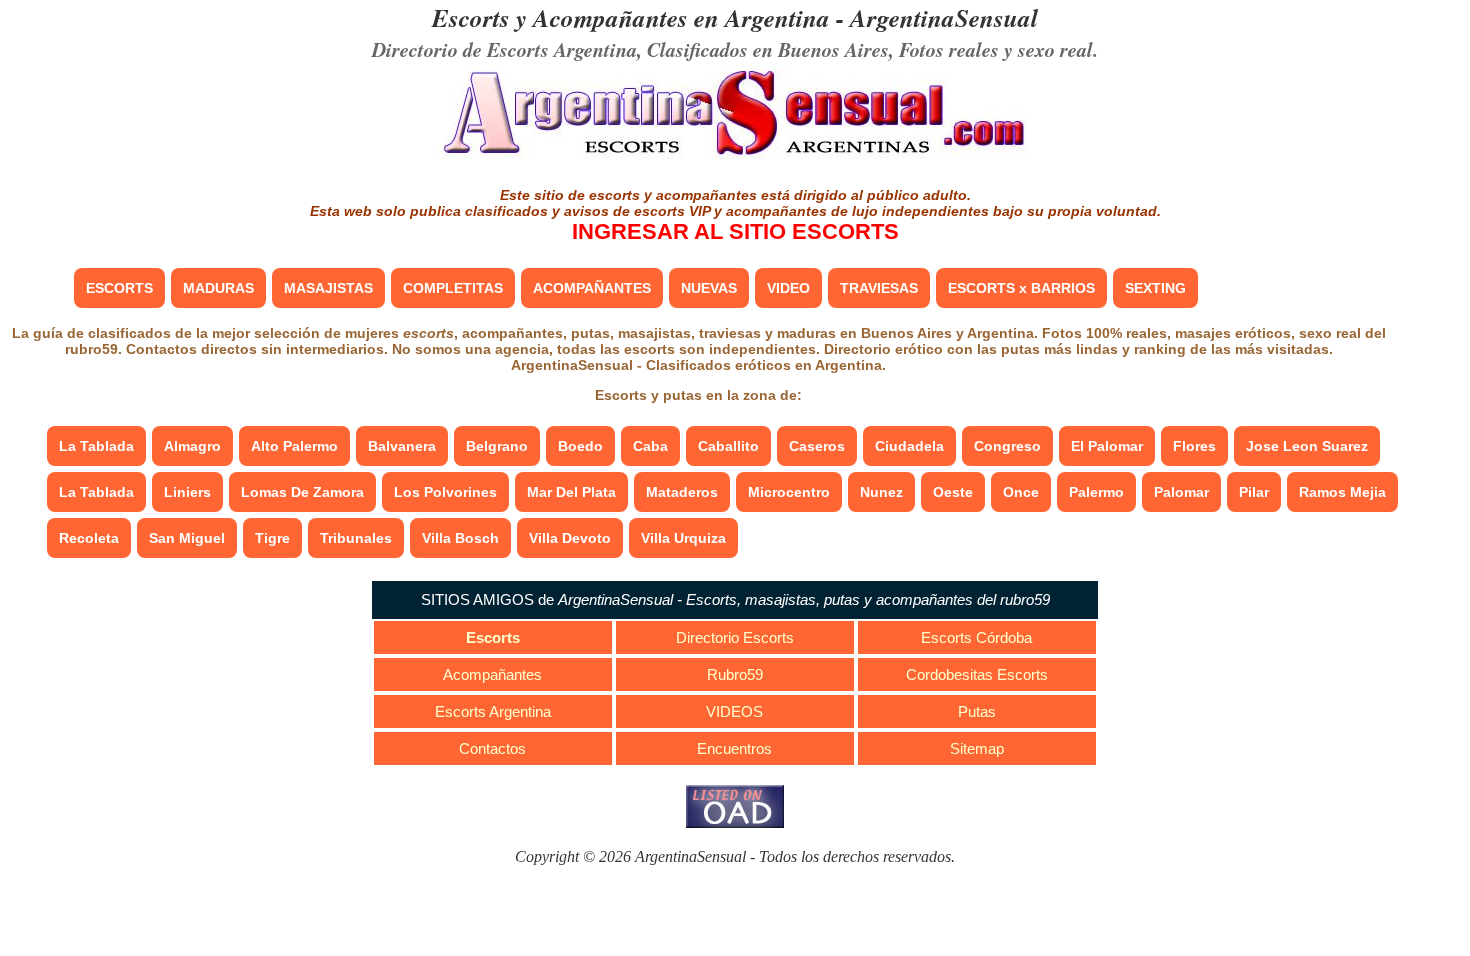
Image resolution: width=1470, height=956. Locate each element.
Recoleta (89, 538)
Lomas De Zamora (302, 492)
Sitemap (977, 748)
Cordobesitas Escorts (977, 674)
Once (1021, 492)
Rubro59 (735, 674)
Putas (977, 711)
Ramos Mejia (1342, 492)
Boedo (580, 446)
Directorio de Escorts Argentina (504, 49)
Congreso (1007, 446)
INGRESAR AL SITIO (735, 231)
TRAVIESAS (879, 288)
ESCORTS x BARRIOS (1021, 288)
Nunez (881, 492)
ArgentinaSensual (944, 17)
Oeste (953, 492)
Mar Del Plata (571, 492)
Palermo (1096, 492)
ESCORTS (119, 288)
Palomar (1181, 492)
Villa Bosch (460, 538)
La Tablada (96, 446)
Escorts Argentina (493, 711)
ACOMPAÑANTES (592, 288)
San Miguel (187, 538)
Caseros (817, 446)
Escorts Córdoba (976, 637)
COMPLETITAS (453, 288)
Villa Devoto (570, 538)
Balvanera (402, 446)
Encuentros (734, 748)
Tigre (272, 538)
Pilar (1254, 492)
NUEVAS (709, 288)
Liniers (187, 492)
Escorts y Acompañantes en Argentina (631, 17)
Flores (1194, 446)
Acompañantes (492, 674)
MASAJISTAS (328, 288)
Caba (650, 446)
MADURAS (218, 288)
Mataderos (682, 492)
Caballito (728, 446)
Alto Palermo (294, 446)
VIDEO (788, 288)
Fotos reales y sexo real (996, 49)
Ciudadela (909, 446)
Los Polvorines (445, 492)
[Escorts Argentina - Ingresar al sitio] (735, 157)
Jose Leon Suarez (1307, 446)
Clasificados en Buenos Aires (768, 49)
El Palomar (1107, 446)
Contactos (492, 748)
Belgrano (497, 446)
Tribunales (356, 538)
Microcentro (789, 492)
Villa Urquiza (683, 538)
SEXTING (1155, 288)
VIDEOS (734, 711)
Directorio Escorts (735, 637)
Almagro (192, 446)
